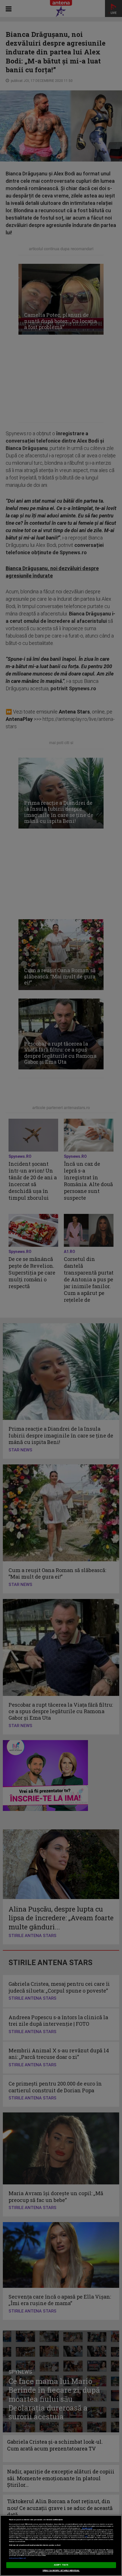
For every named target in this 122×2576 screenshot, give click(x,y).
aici (86, 2536)
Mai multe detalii (87, 2528)
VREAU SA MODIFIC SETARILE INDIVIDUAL (61, 2571)
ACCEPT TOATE (61, 2565)
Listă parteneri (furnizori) (17, 2558)
